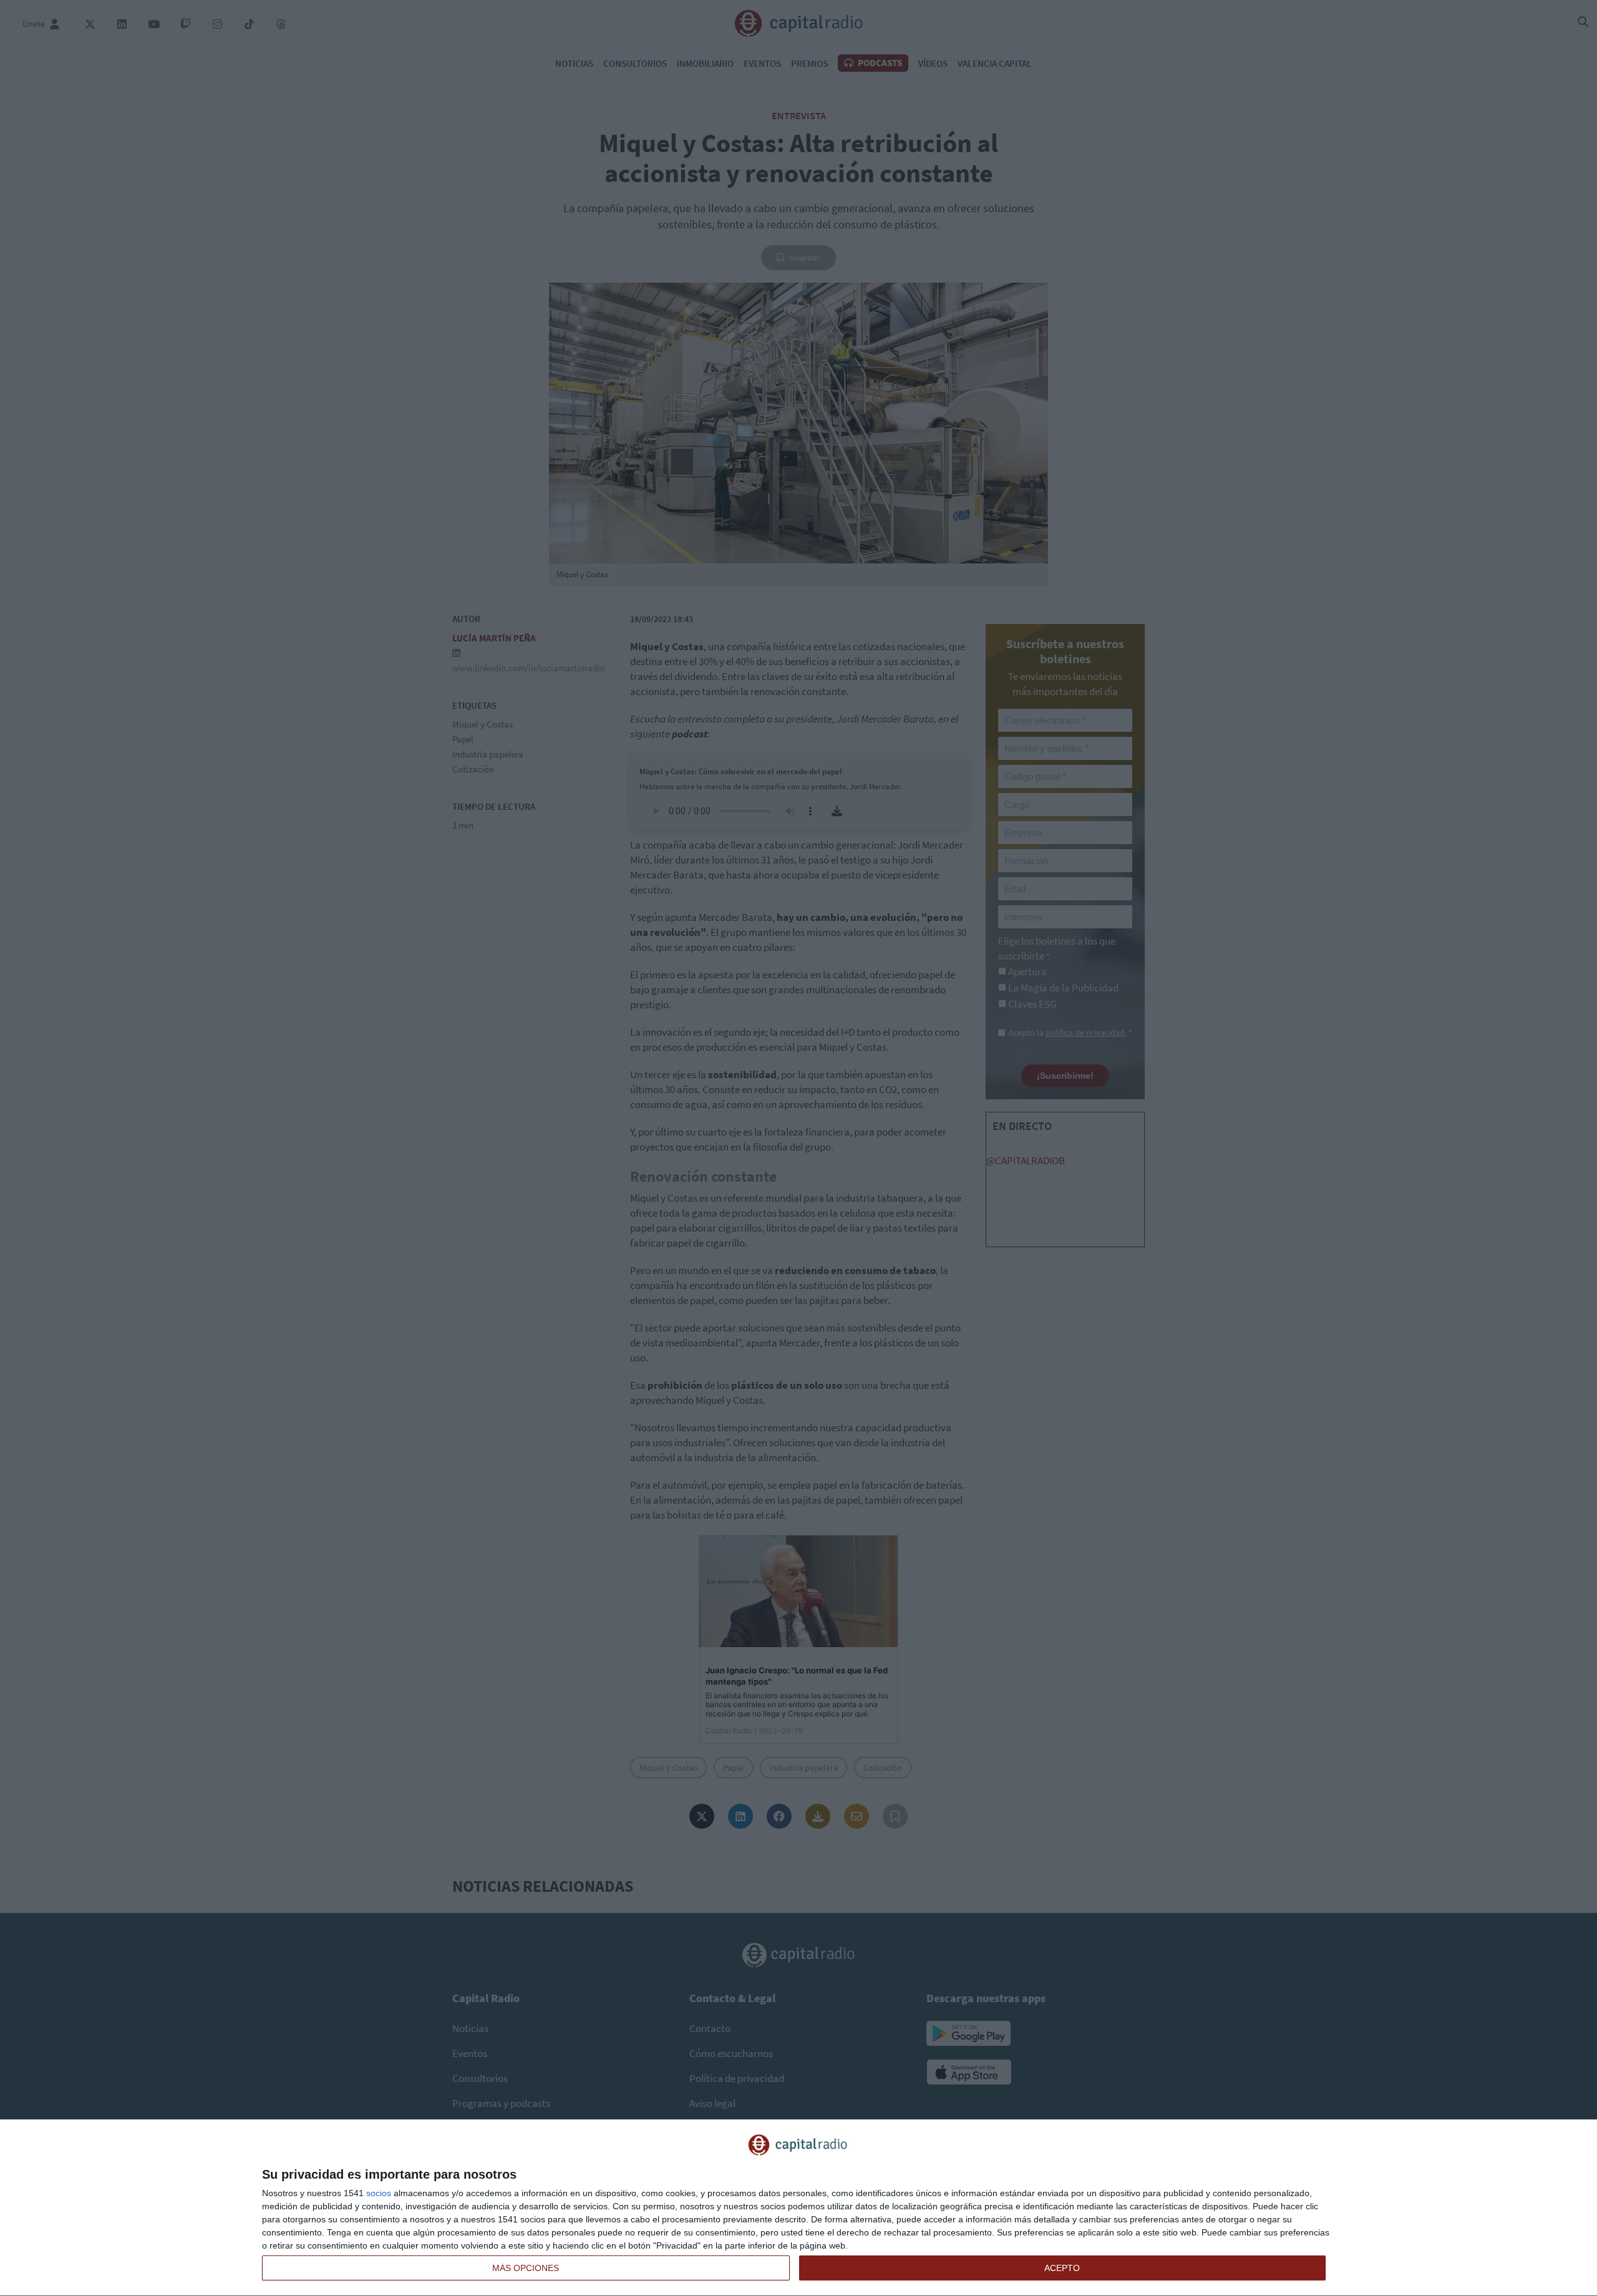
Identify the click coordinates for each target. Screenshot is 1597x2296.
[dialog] (798, 2208)
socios (379, 2193)
